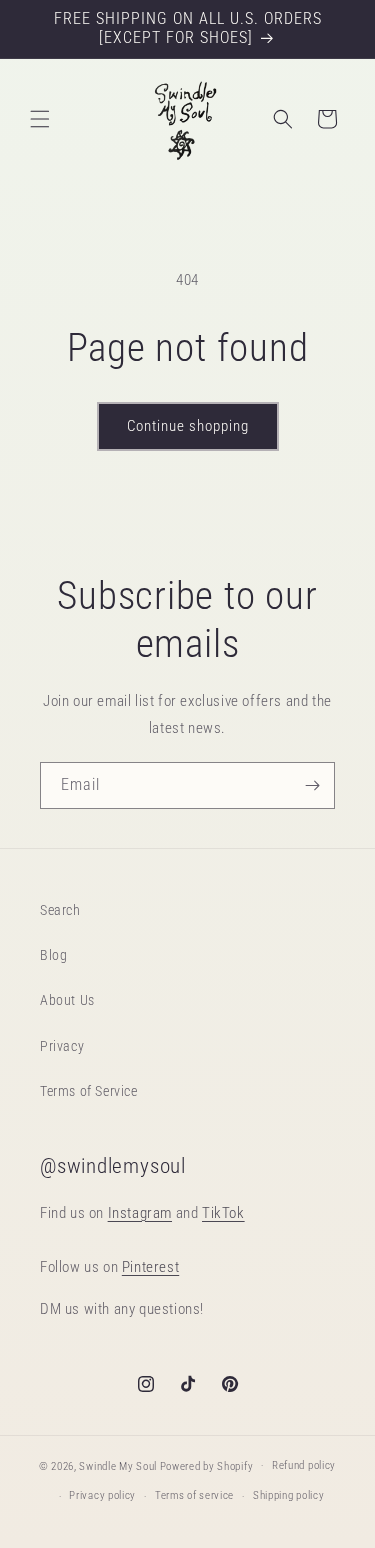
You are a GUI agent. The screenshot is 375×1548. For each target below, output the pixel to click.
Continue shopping (188, 426)
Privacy (62, 1046)
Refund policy (304, 1465)
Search (60, 910)
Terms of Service (89, 1091)
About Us (67, 1000)
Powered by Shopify (207, 1465)
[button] (40, 119)
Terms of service (194, 1495)
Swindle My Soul (118, 1465)
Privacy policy (102, 1495)
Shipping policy (289, 1495)
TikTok (223, 1213)
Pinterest (150, 1267)
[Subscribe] (312, 785)
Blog (53, 955)
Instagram (140, 1213)
